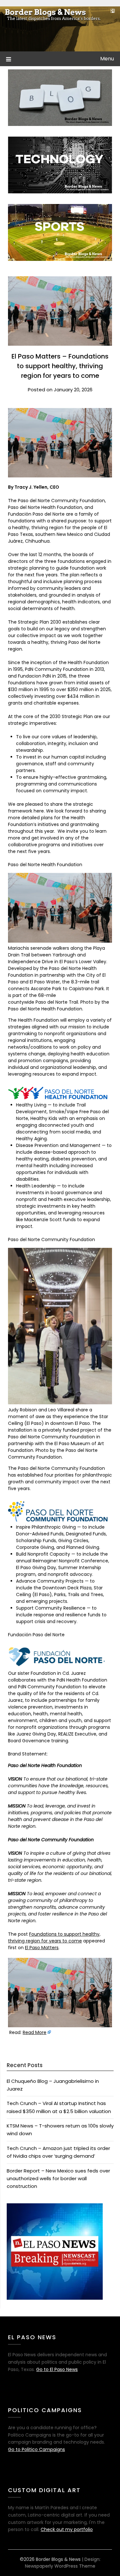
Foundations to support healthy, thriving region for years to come (54, 1937)
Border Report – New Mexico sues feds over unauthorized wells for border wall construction (58, 2179)
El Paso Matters (42, 1948)
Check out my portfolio (67, 2529)
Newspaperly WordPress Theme (60, 2566)
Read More (35, 2032)
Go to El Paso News (57, 2369)
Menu (107, 59)
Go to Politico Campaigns (36, 2449)
